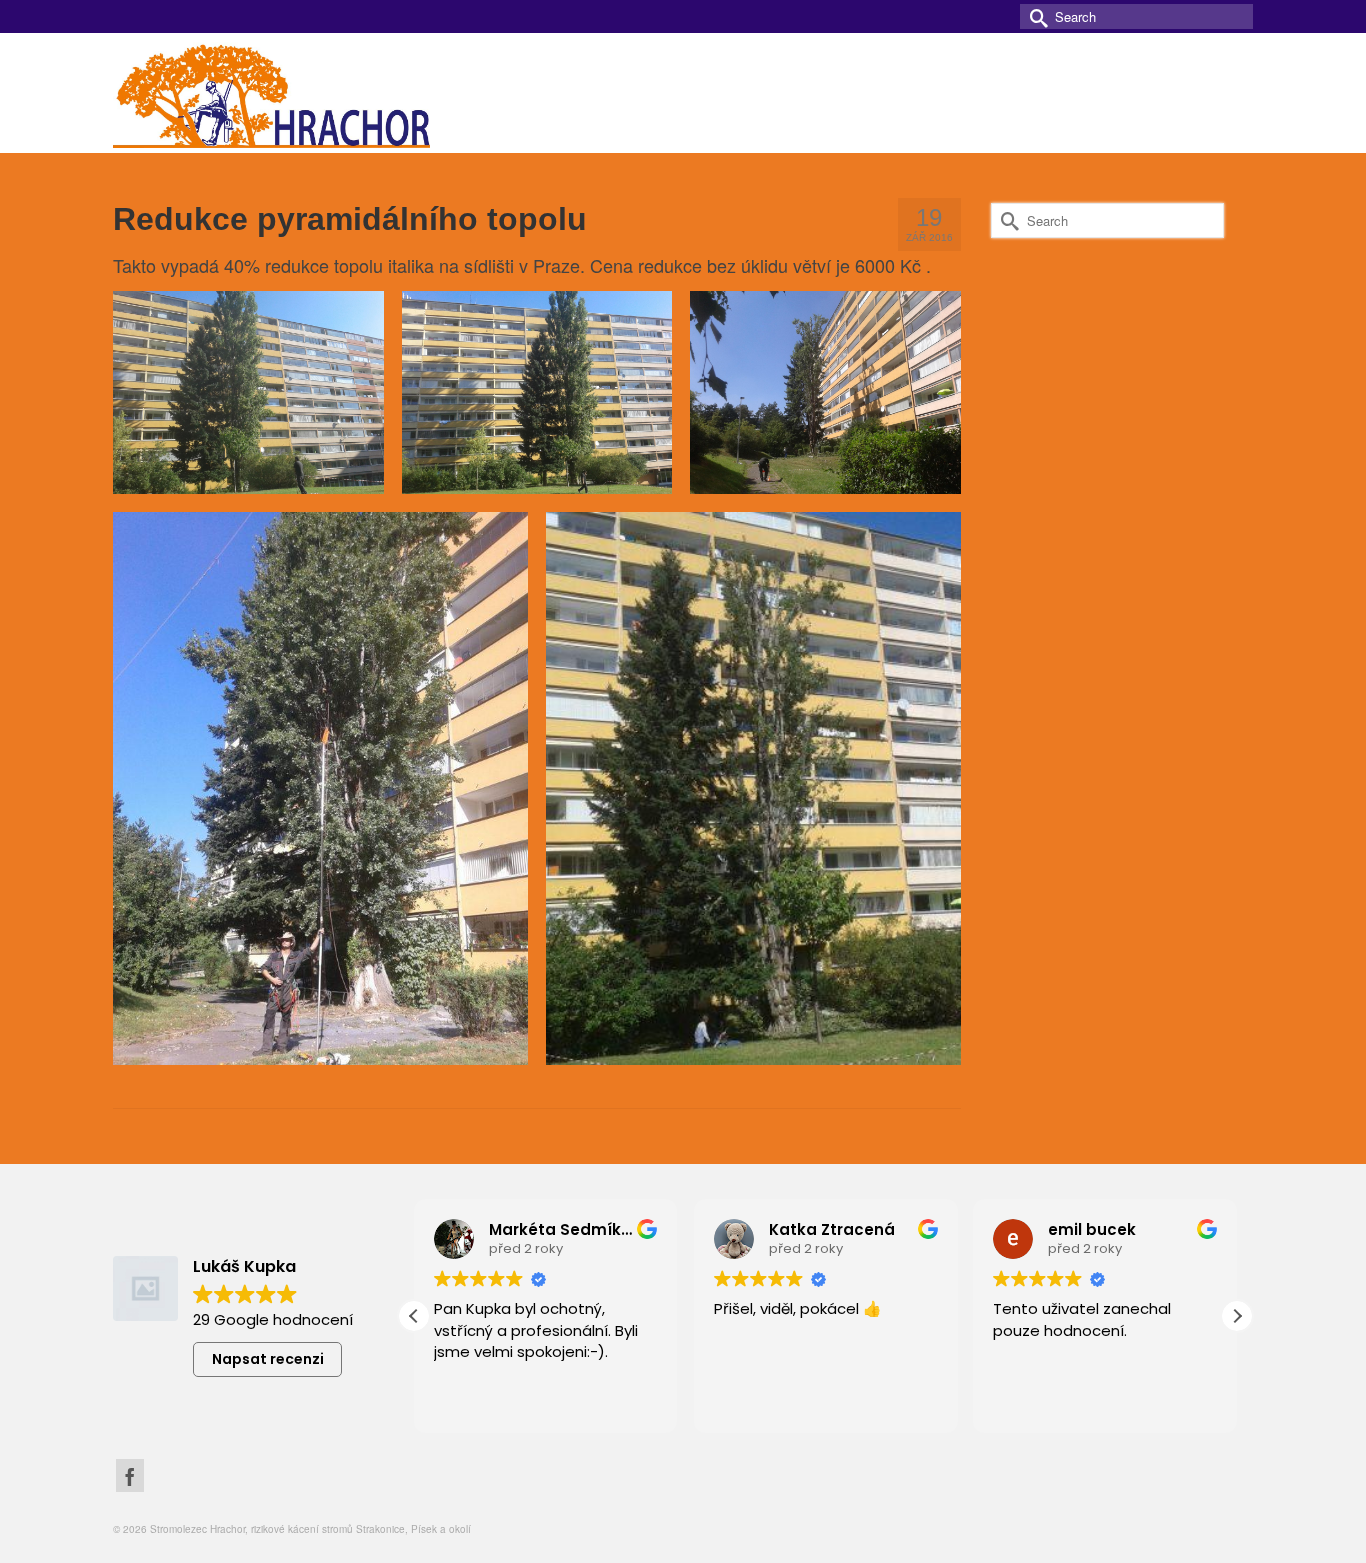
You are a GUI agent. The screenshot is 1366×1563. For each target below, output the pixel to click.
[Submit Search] (1035, 16)
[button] (1237, 1316)
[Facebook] (130, 1475)
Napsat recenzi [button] (268, 1359)
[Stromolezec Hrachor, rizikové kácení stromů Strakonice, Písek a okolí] (293, 93)
